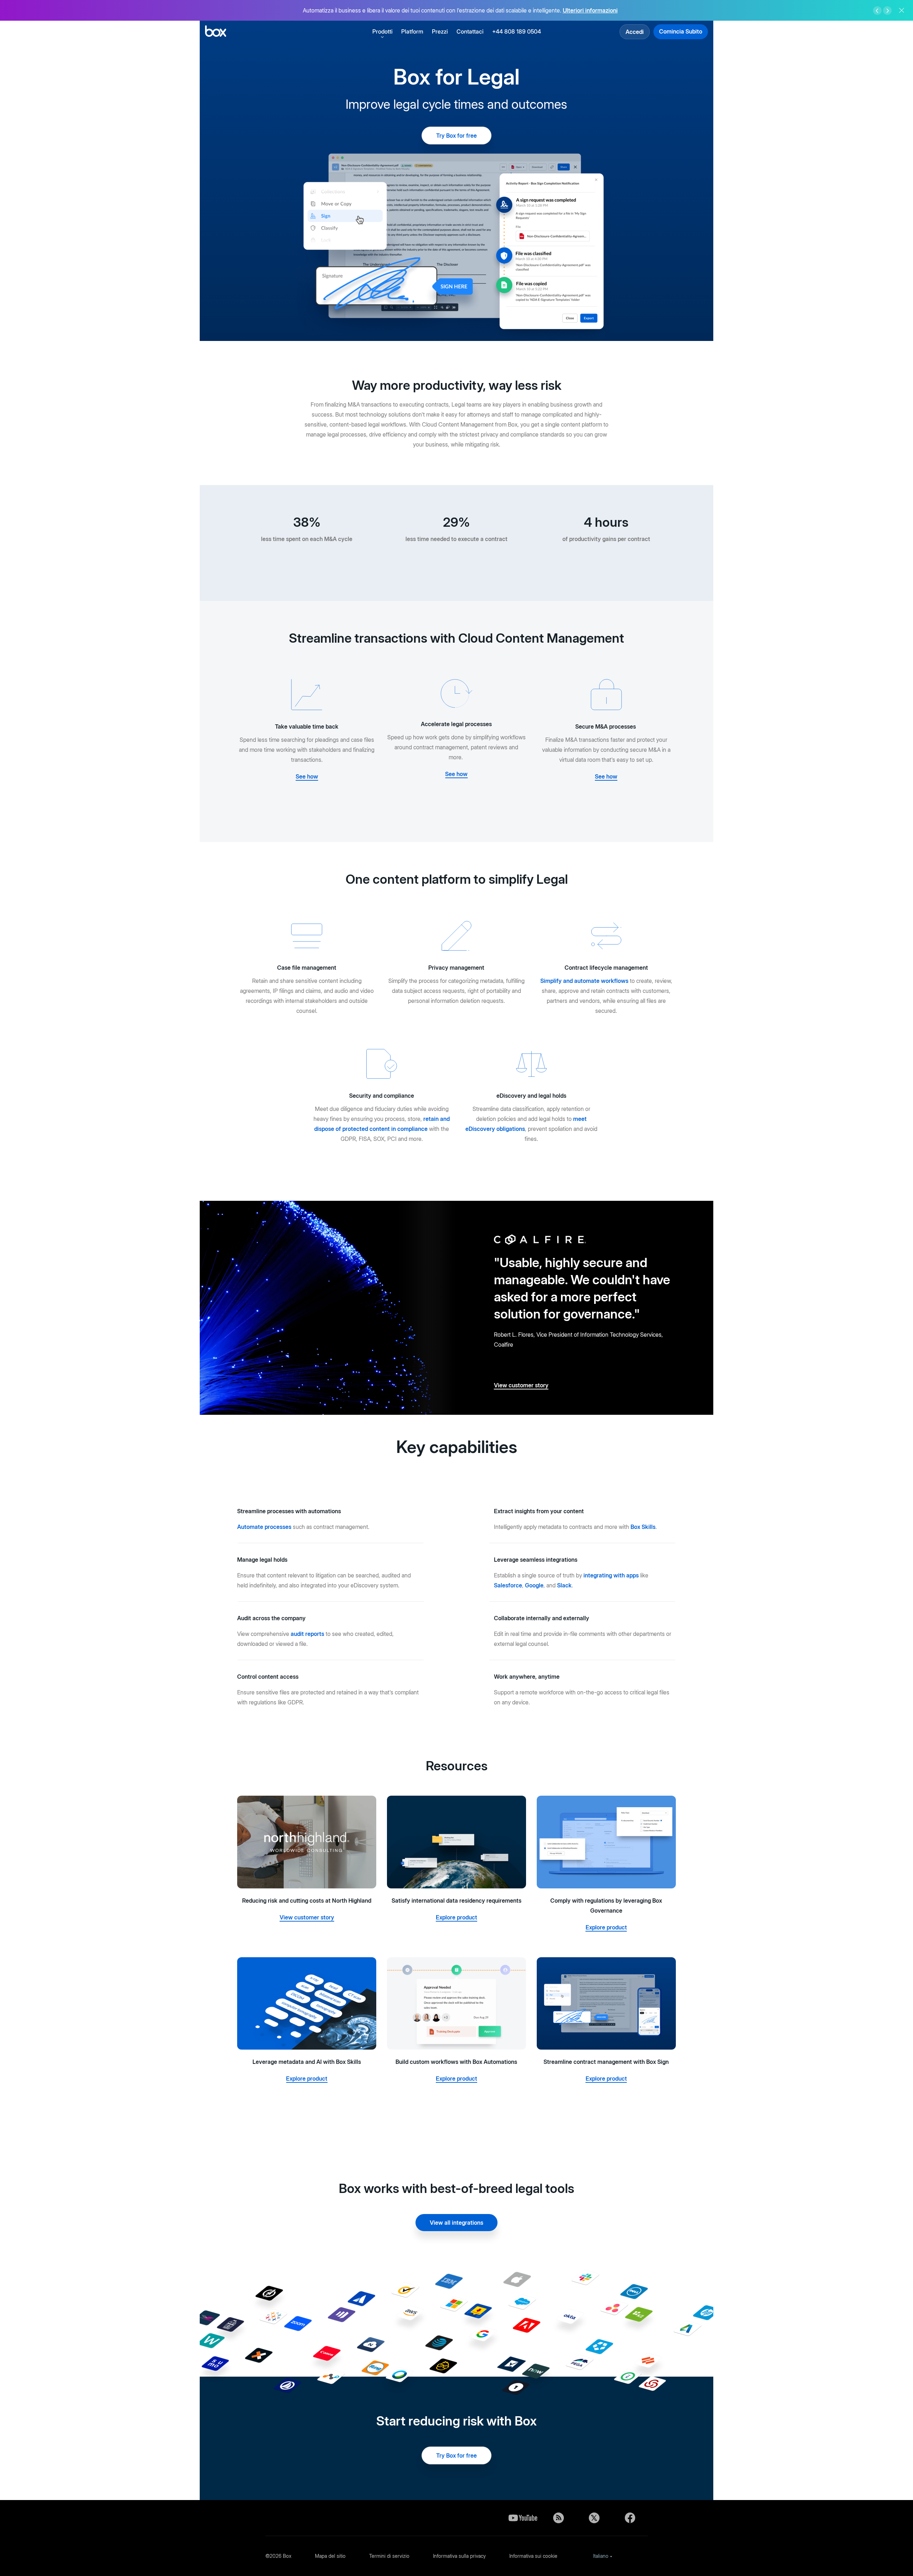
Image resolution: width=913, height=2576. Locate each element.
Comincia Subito (681, 31)
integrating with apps (611, 1575)
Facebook (630, 2518)
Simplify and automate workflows (584, 981)
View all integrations (456, 2223)
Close (902, 10)
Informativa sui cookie (533, 2556)
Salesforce (508, 1585)
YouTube (523, 2518)
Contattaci (470, 31)
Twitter (594, 2518)
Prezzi (440, 31)
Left (877, 11)
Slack (564, 1585)
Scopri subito (598, 12)
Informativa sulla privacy (459, 2556)
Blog (558, 2518)
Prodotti (382, 31)
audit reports (307, 1634)
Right (887, 11)
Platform (412, 31)
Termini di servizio (389, 2556)
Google (534, 1585)
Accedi (635, 32)
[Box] (216, 32)
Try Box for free (456, 136)
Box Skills (643, 1527)
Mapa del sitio (330, 2556)
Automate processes (264, 1527)
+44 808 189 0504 (517, 31)
